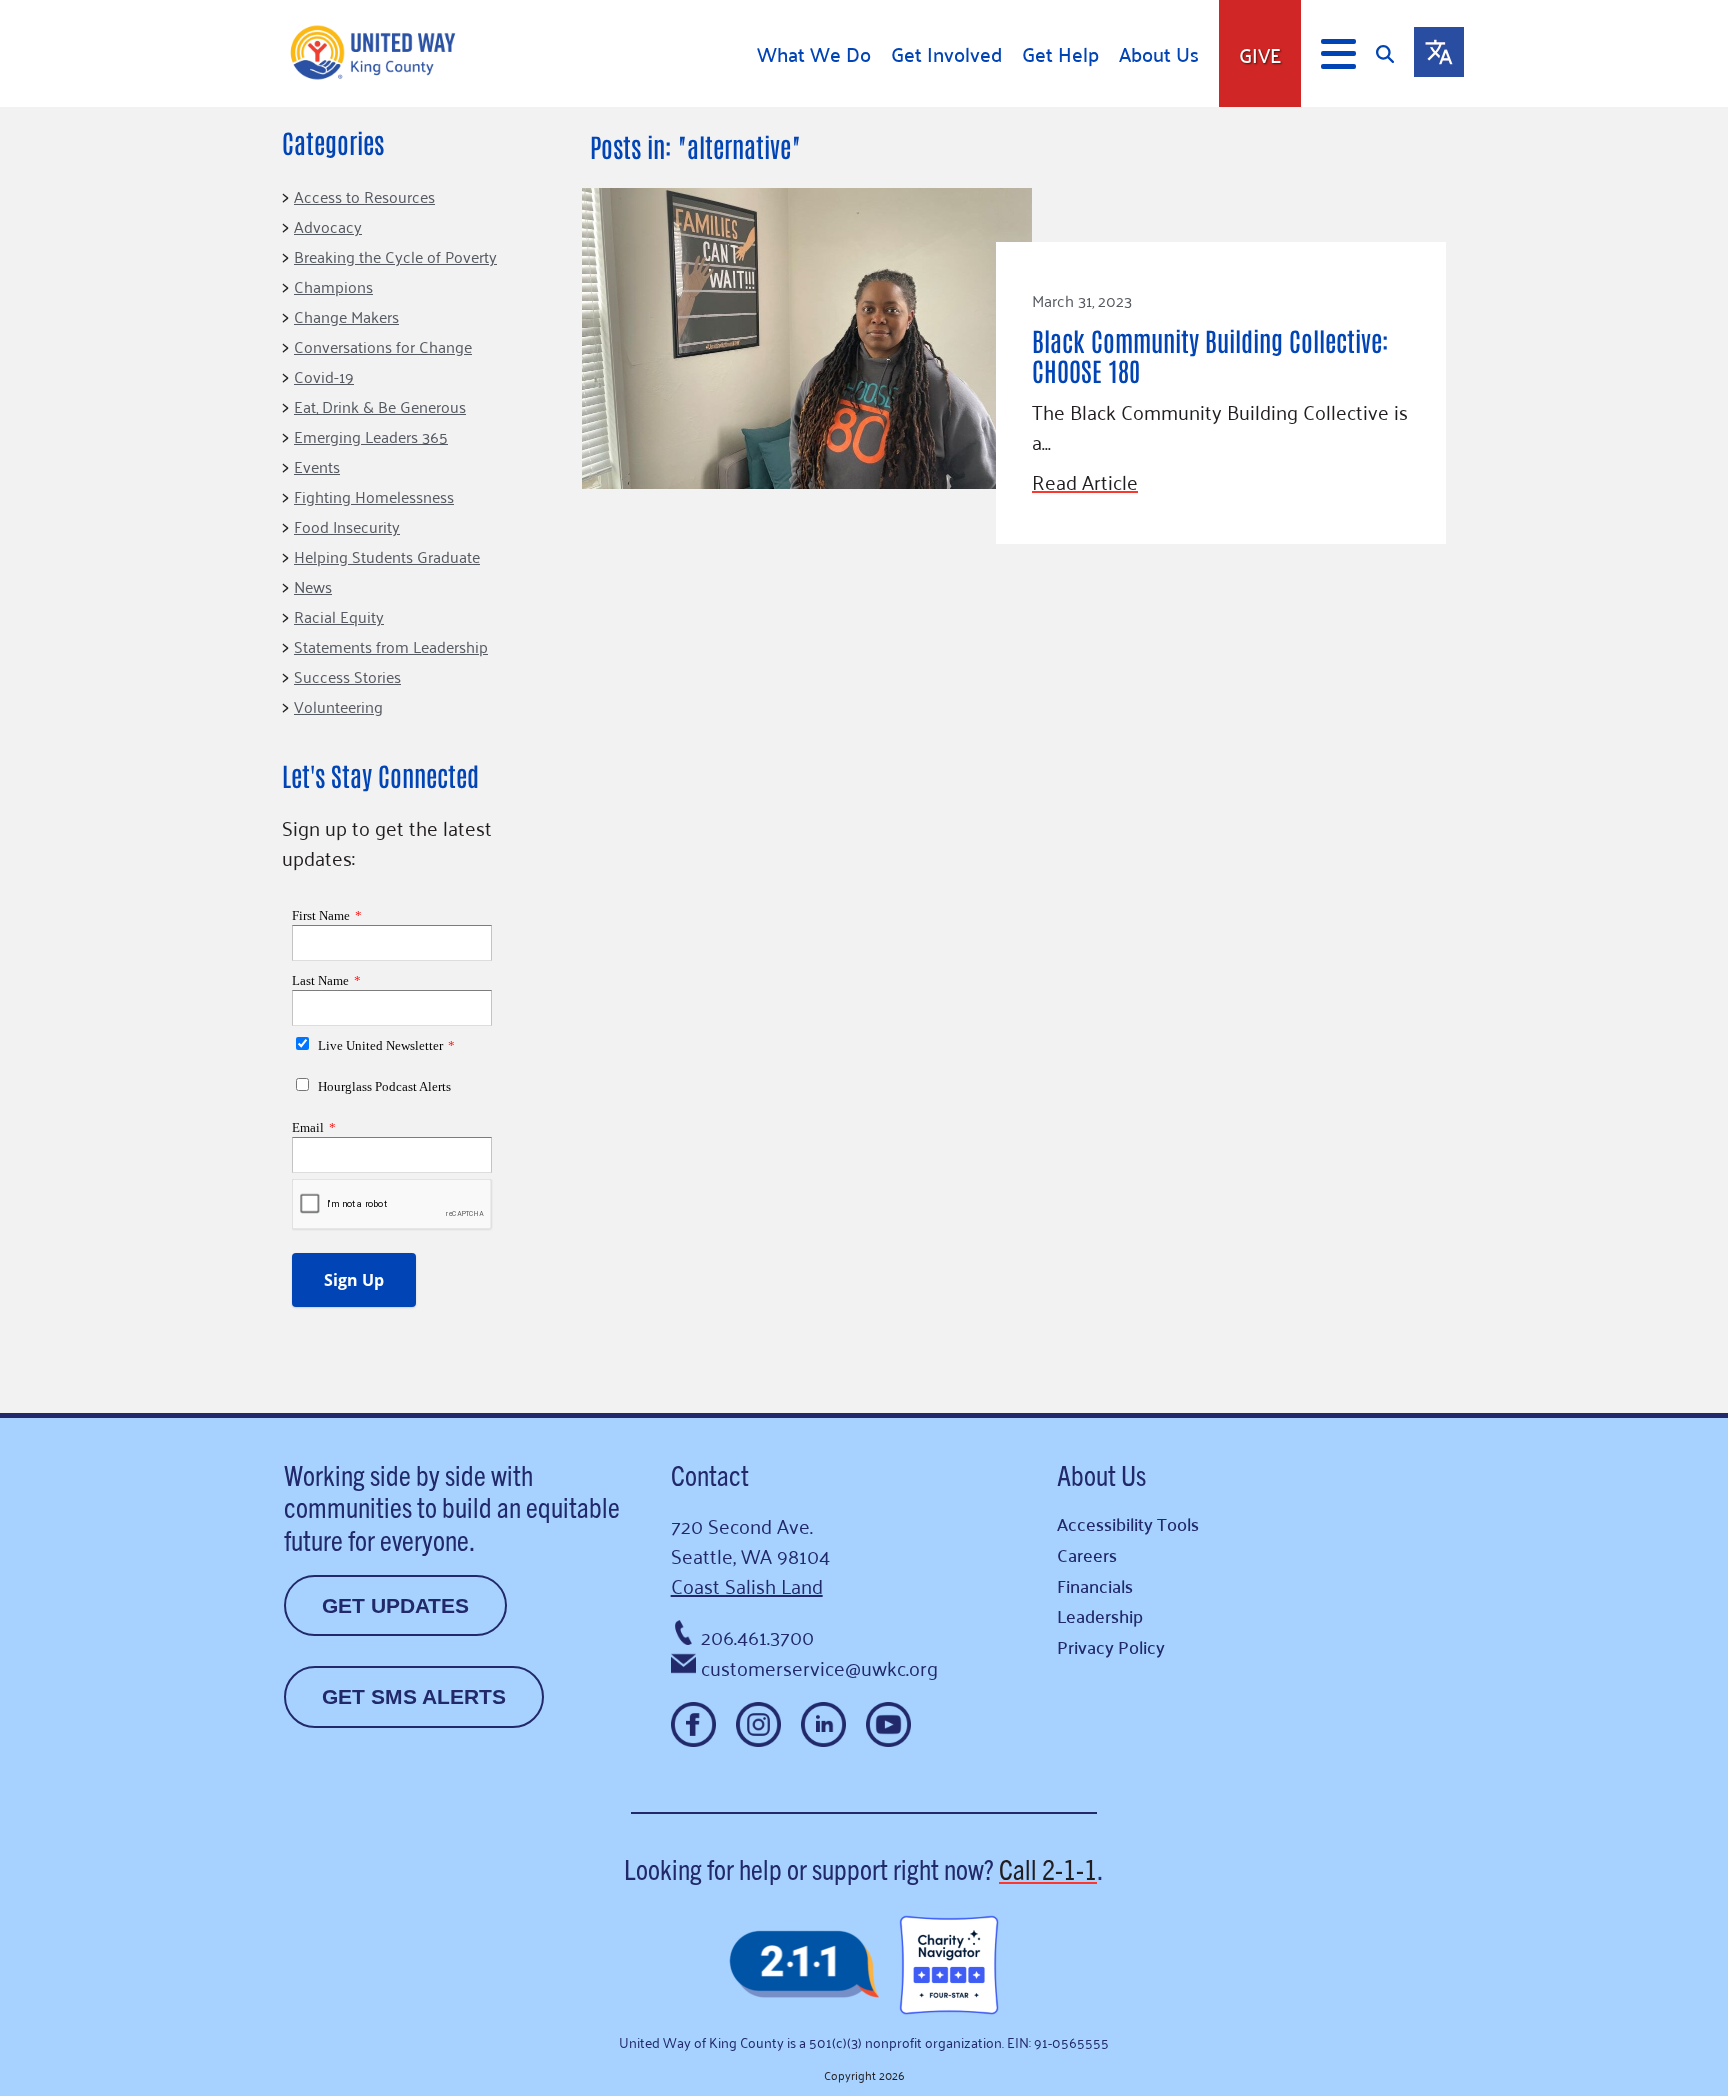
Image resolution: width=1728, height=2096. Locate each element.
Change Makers (346, 316)
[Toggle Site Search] (1395, 53)
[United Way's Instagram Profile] (758, 1724)
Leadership (1100, 1615)
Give (1260, 54)
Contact (710, 1474)
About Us (1159, 54)
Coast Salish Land (747, 1585)
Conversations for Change (383, 346)
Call (1048, 1868)
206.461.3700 (757, 1636)
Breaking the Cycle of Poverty (395, 256)
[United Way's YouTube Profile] (888, 1724)
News (313, 586)
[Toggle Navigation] (1338, 54)
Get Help (1060, 54)
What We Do (814, 54)
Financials (1095, 1585)
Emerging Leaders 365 (371, 436)
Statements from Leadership (391, 646)
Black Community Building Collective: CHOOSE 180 (1210, 355)
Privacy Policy (1111, 1646)
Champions (333, 286)
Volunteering (338, 706)
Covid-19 (324, 376)
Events (317, 466)
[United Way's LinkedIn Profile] (823, 1724)
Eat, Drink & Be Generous (380, 406)
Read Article (1085, 481)
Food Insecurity (347, 526)
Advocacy (328, 226)
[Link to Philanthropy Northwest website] (804, 1965)
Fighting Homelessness (374, 496)
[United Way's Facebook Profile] (693, 1724)
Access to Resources (364, 196)
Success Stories (347, 676)
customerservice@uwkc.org (819, 1667)
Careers (1087, 1554)
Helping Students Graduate (387, 556)
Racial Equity (339, 616)
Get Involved (946, 54)
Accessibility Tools (1128, 1523)
